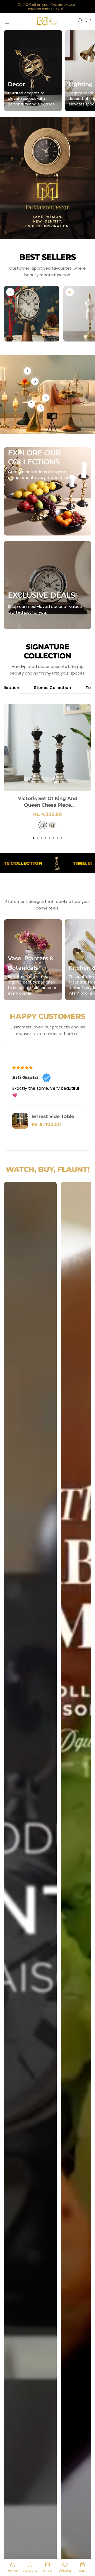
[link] (10, 292)
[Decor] (33, 71)
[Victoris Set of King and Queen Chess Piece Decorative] (47, 748)
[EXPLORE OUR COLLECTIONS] (47, 491)
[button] (34, 838)
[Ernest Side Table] (20, 1121)
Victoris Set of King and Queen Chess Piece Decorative (48, 802)
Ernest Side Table (53, 1116)
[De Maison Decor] (47, 22)
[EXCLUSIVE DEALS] (47, 585)
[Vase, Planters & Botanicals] (33, 960)
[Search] (80, 21)
